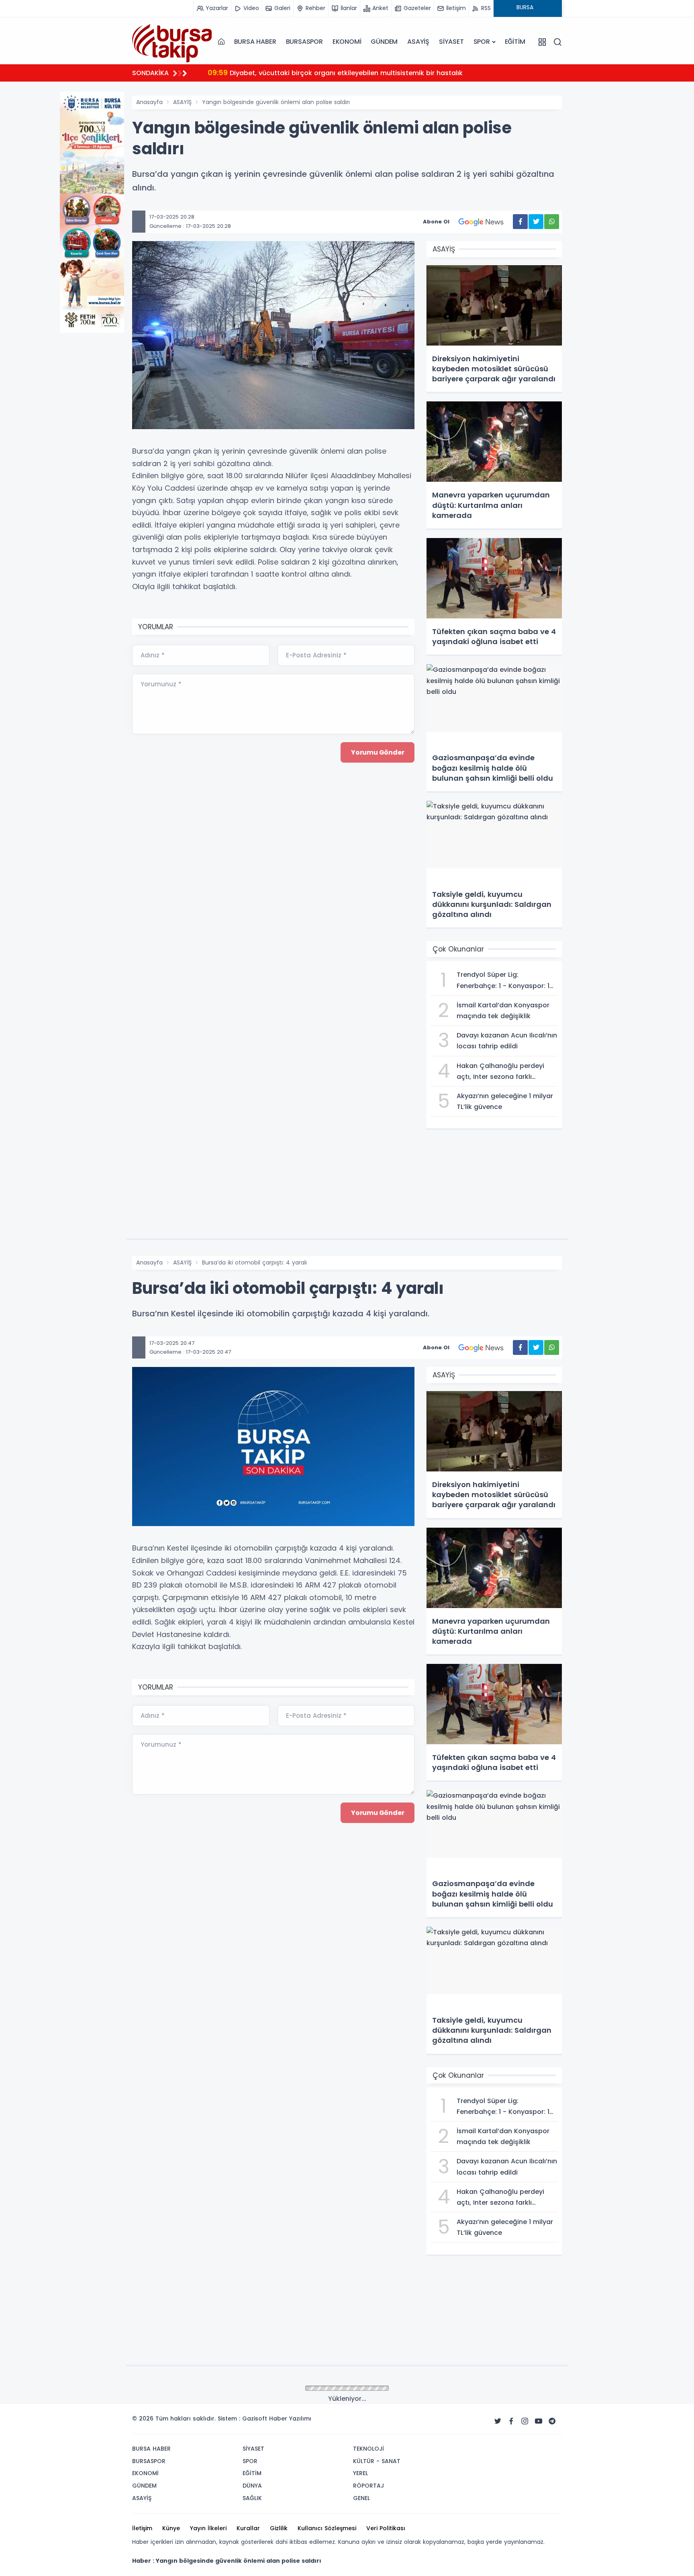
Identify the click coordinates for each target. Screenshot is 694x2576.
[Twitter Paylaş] (536, 222)
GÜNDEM (384, 42)
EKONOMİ (347, 42)
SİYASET (451, 42)
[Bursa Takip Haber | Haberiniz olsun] (172, 41)
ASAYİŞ (418, 42)
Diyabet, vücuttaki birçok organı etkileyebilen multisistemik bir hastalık (335, 73)
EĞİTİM (515, 42)
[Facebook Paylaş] (520, 222)
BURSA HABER (255, 42)
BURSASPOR (304, 42)
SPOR (482, 42)
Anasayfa (149, 102)
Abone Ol (436, 222)
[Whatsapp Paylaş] (552, 222)
